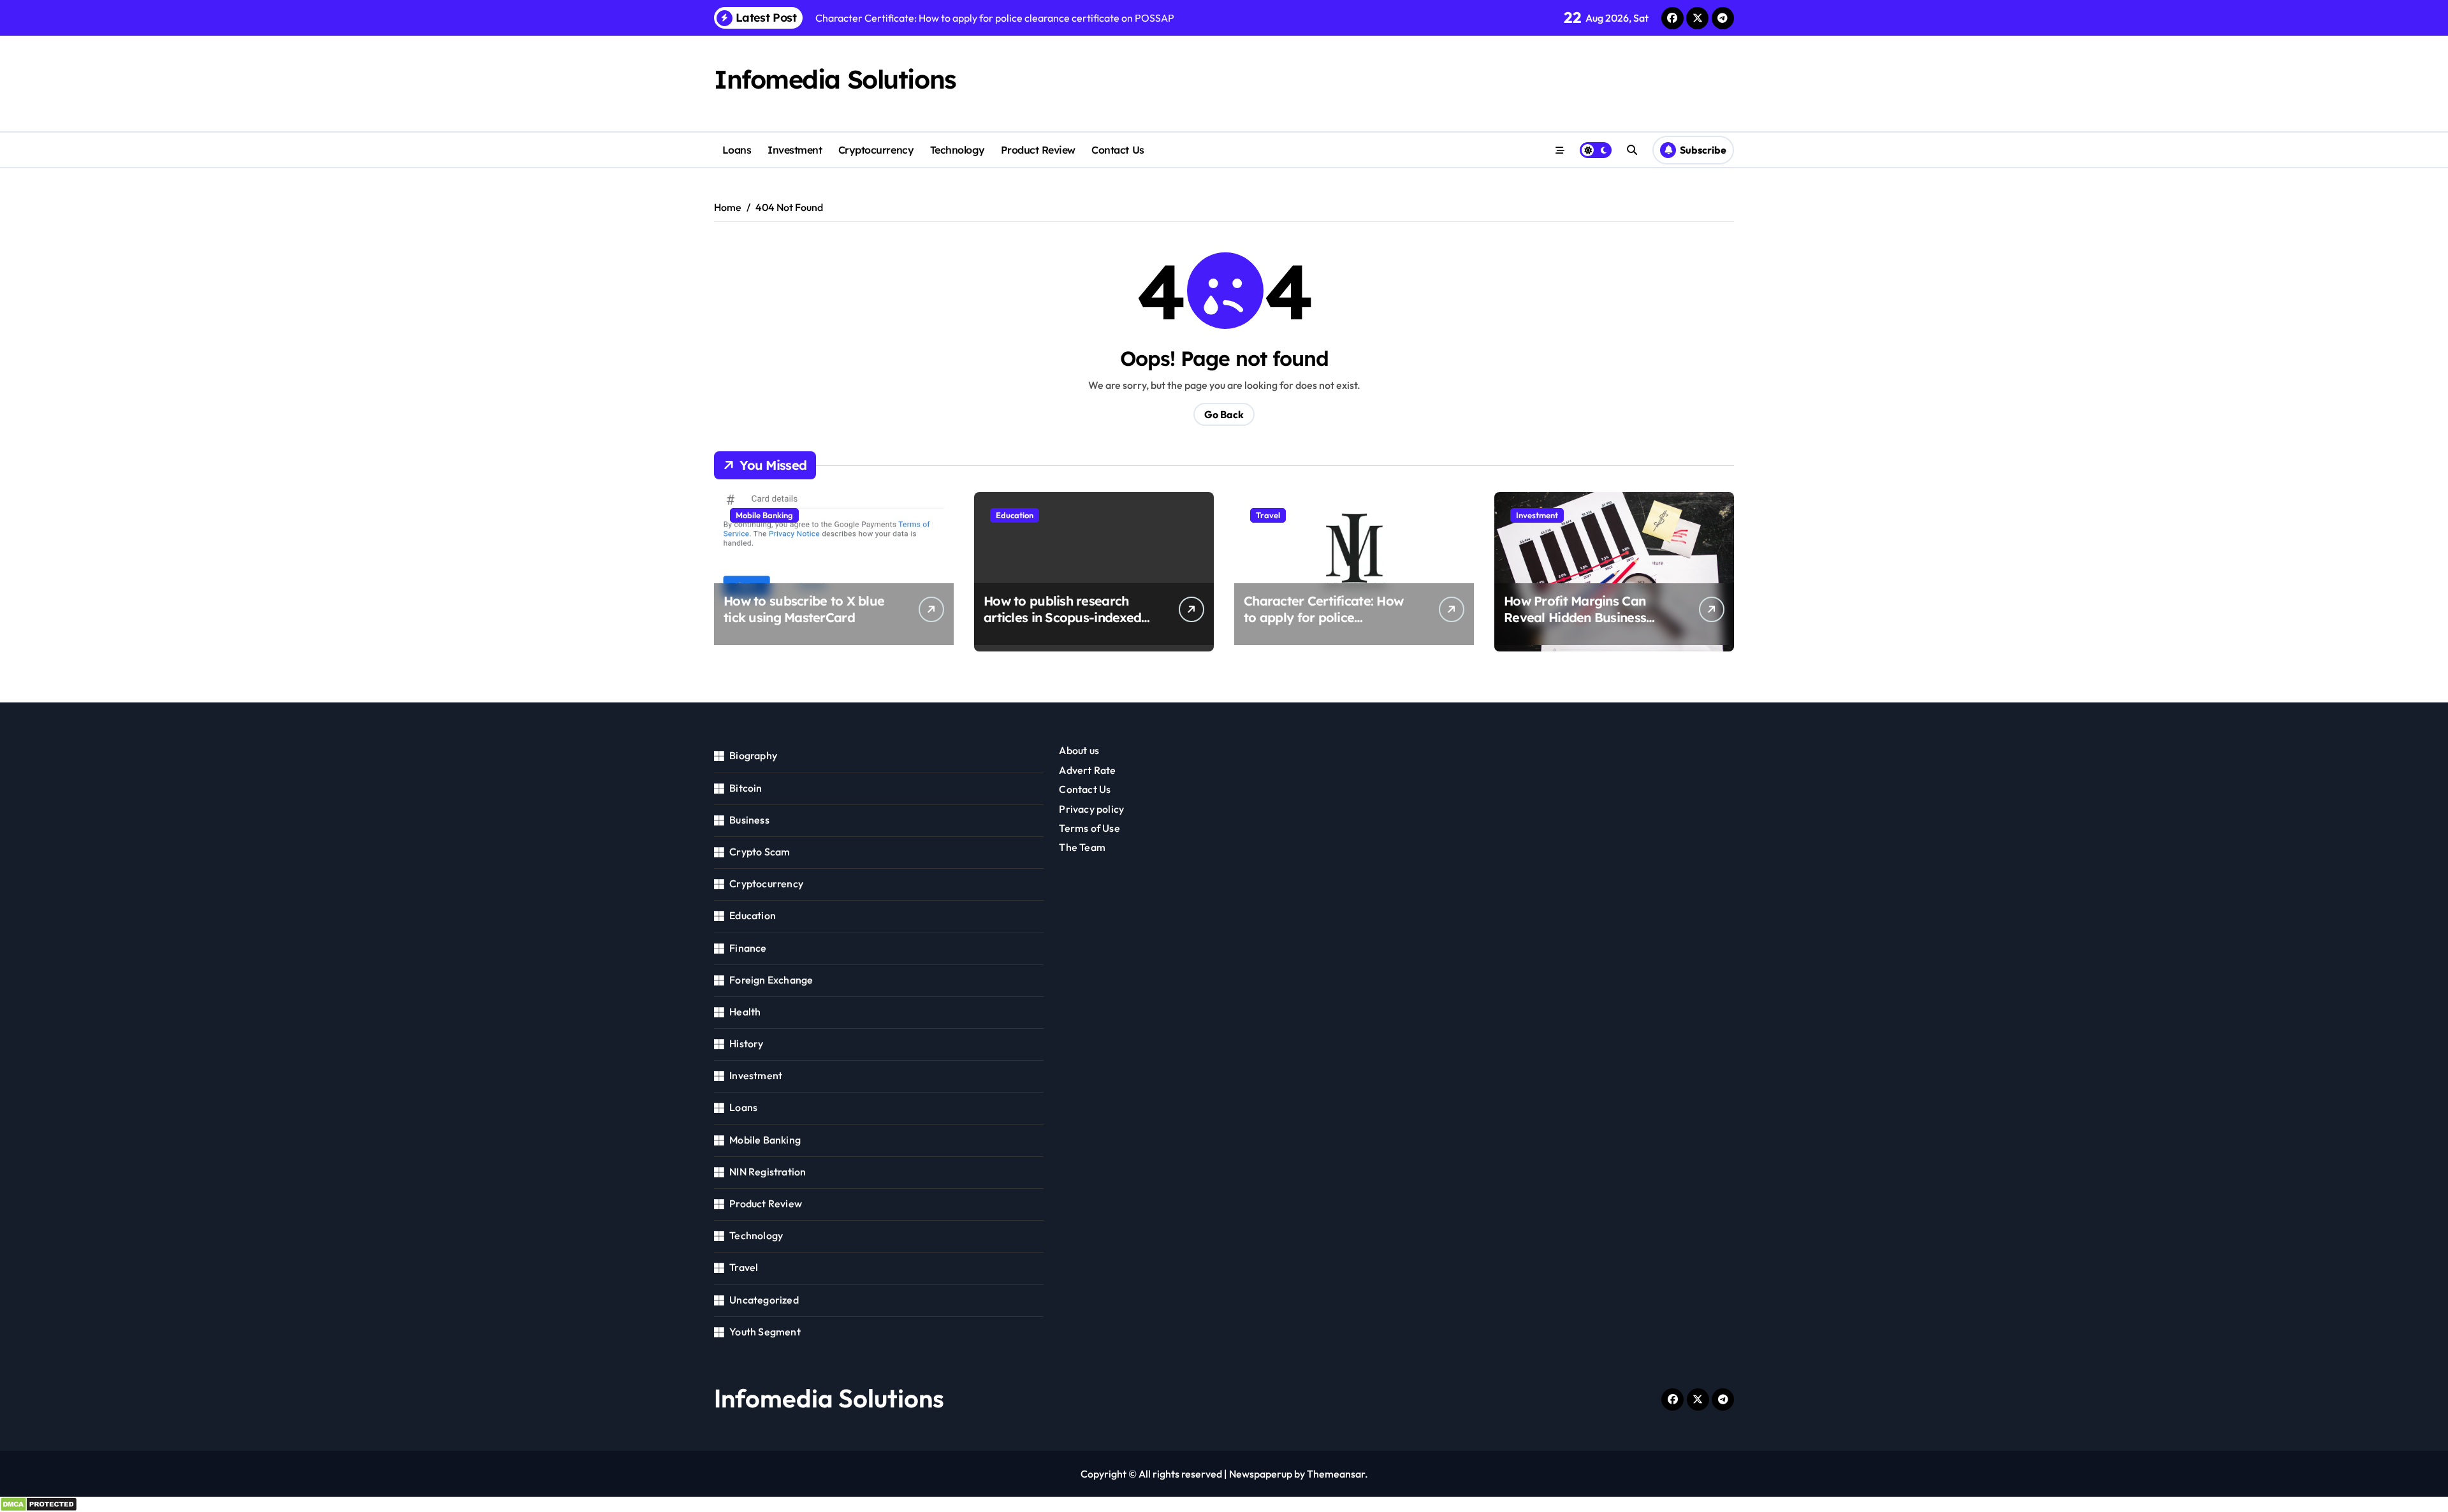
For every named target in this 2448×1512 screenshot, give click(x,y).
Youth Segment (765, 1332)
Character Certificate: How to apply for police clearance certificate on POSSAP (1323, 626)
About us (1079, 750)
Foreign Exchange (771, 980)
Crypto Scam (760, 852)
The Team (1082, 847)
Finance (748, 948)
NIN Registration (768, 1172)
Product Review (1038, 150)
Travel (1268, 515)
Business (749, 820)
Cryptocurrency (876, 150)
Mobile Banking (764, 515)
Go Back (1224, 414)
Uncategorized (764, 1300)
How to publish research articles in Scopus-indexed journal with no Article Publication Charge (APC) (1062, 626)
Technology (958, 150)
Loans (737, 150)
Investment (795, 150)
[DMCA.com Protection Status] (1224, 1504)
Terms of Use (1089, 828)
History (746, 1043)
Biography (753, 755)
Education (1015, 515)
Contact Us (1118, 150)
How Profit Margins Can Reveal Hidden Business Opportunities (1575, 617)
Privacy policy (1091, 809)
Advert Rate (1087, 770)
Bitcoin (746, 788)
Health (745, 1012)
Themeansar (1336, 1474)
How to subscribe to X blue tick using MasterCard (804, 609)
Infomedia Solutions (835, 79)
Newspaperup (1261, 1474)
